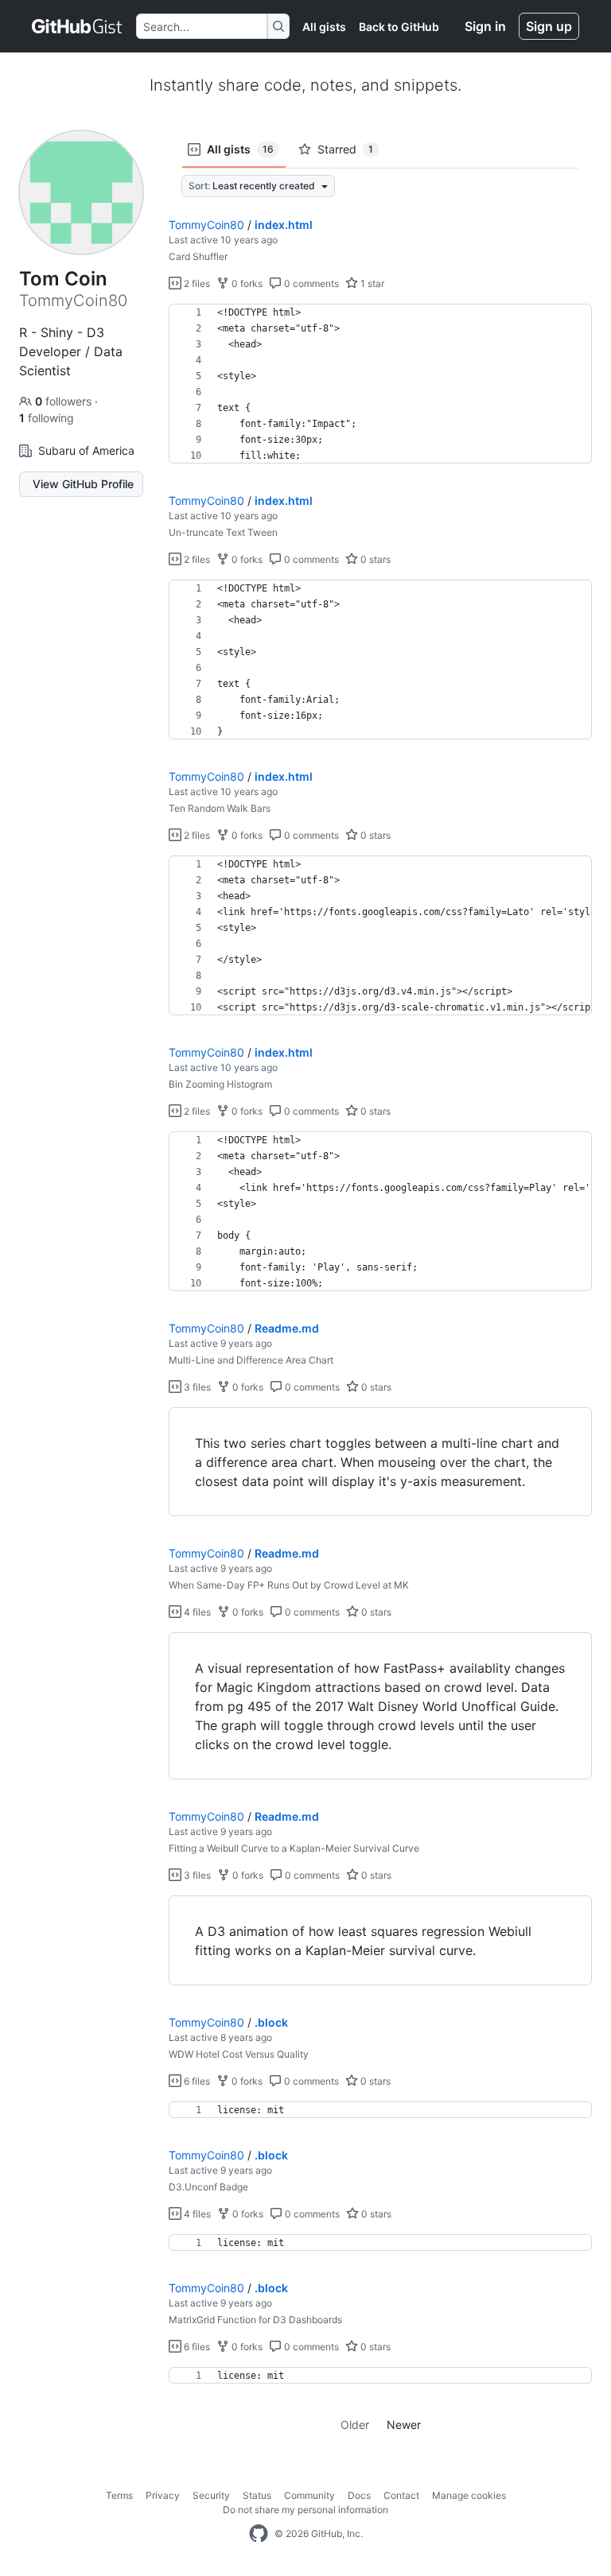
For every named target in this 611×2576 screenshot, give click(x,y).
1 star (371, 283)
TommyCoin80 (206, 225)
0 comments (310, 283)
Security (211, 2495)
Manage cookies (469, 2495)
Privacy (163, 2495)
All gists (324, 27)
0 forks (246, 283)
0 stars (374, 559)
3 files (196, 1387)
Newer (404, 2425)
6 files (196, 2081)
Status (257, 2495)
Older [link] (355, 2425)
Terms (119, 2495)
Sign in (485, 26)
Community (309, 2495)
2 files (196, 283)
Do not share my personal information (305, 2510)
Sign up (549, 26)
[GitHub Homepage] (259, 2534)
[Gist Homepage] (78, 26)
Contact (401, 2495)
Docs (359, 2495)
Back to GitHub (399, 27)
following (47, 418)
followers (65, 401)
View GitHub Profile (83, 484)
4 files (196, 1612)
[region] (380, 384)
